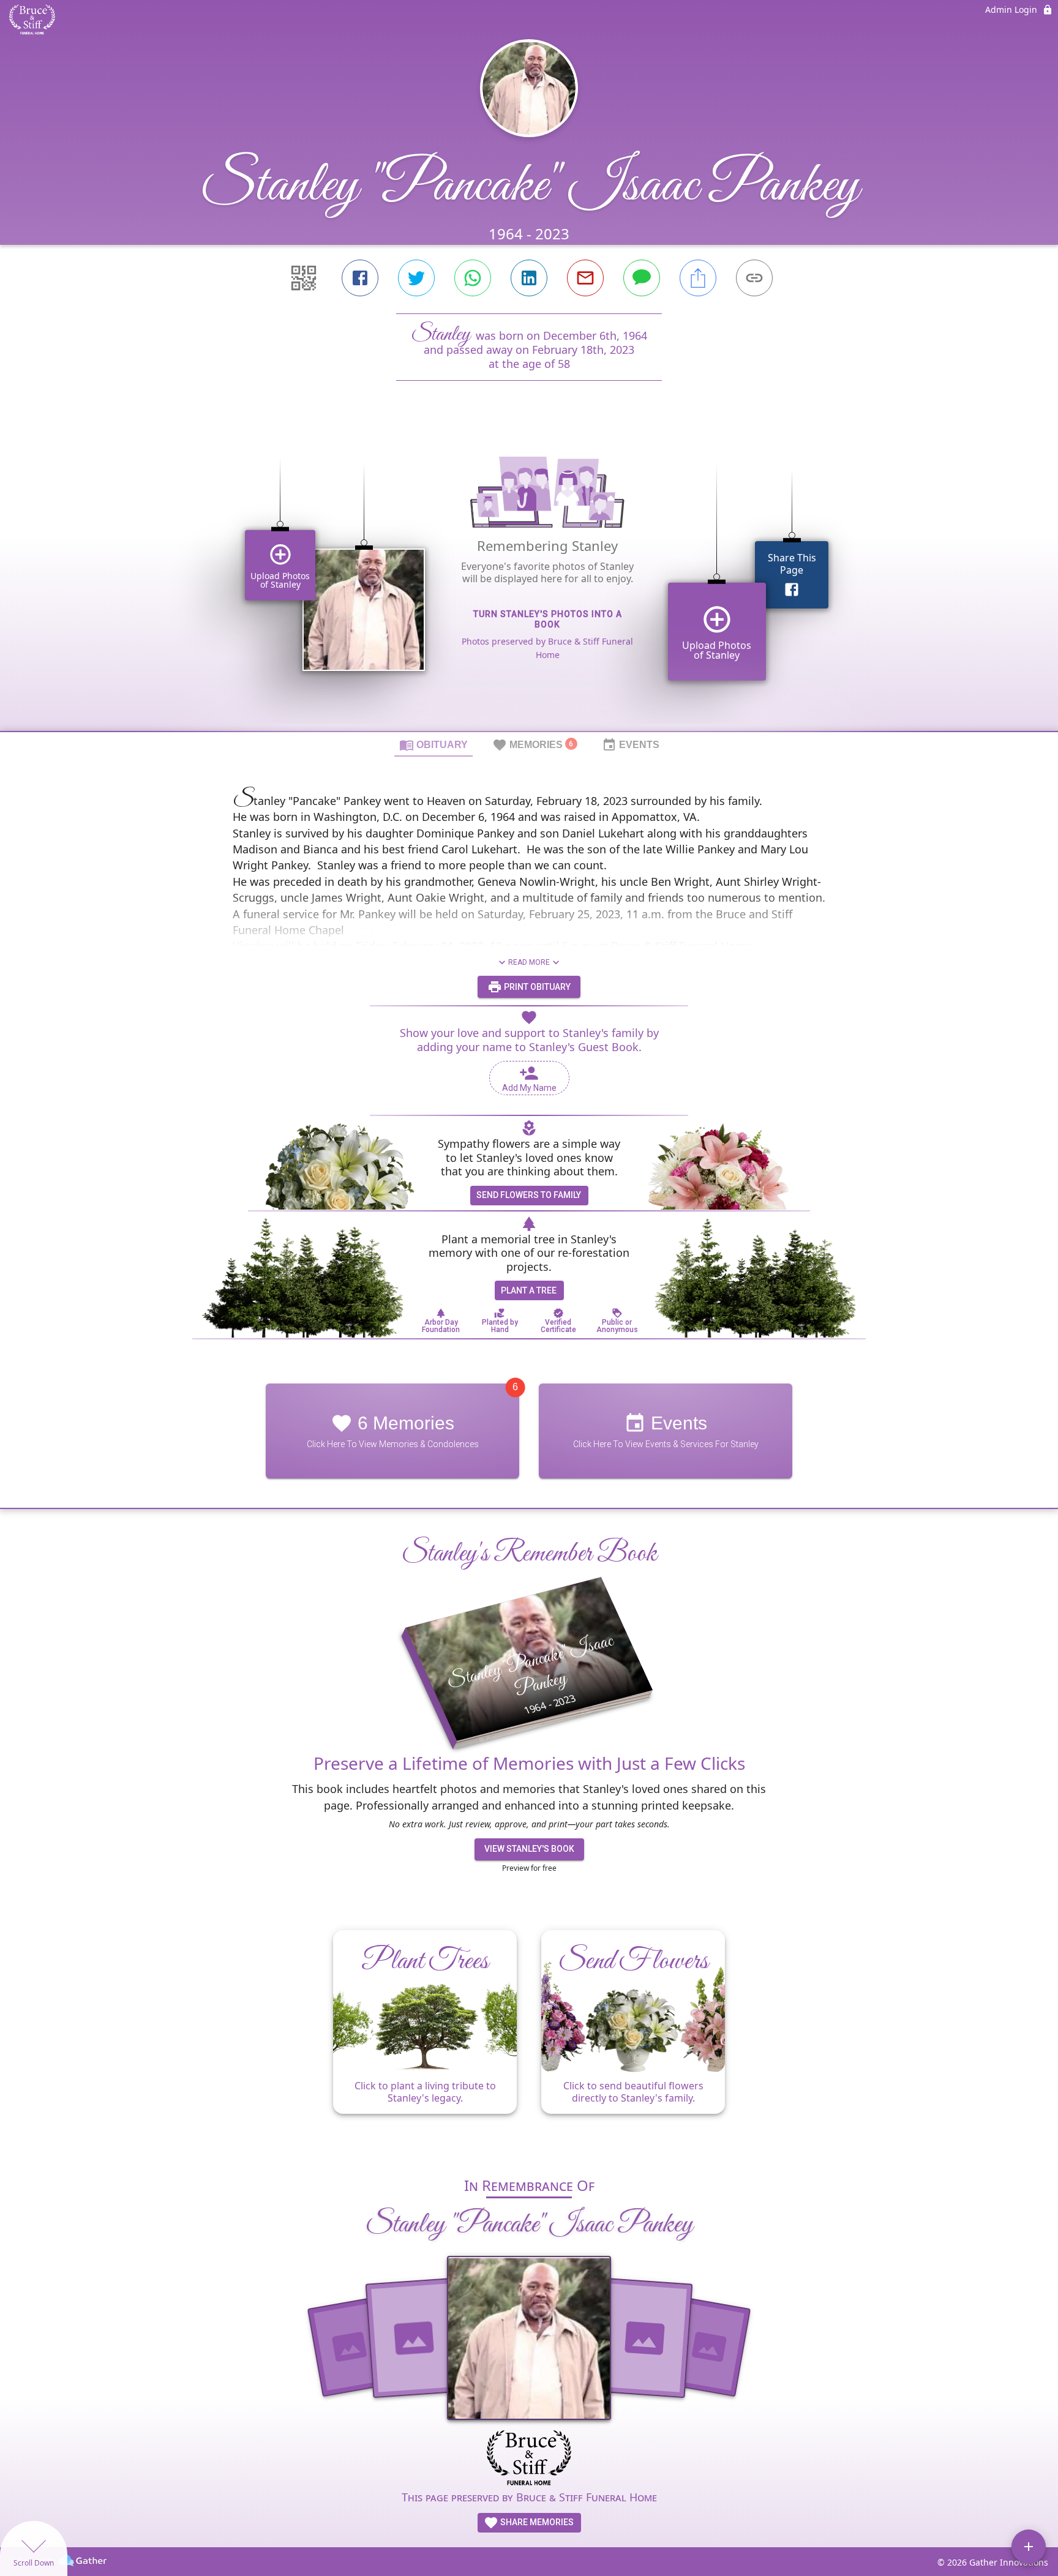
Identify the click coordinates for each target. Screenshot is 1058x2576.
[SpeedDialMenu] (1029, 2547)
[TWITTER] (416, 278)
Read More (529, 962)
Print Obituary (536, 987)
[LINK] (754, 278)
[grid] (529, 577)
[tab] (433, 744)
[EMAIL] (585, 278)
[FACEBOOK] (360, 278)
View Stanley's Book (529, 1849)
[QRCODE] (304, 278)
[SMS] (642, 278)
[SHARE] (698, 278)
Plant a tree (529, 1290)
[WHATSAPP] (473, 278)
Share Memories (536, 2522)
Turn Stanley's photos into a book (548, 619)
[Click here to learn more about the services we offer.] (529, 2459)
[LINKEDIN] (529, 278)
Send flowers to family (529, 1195)
